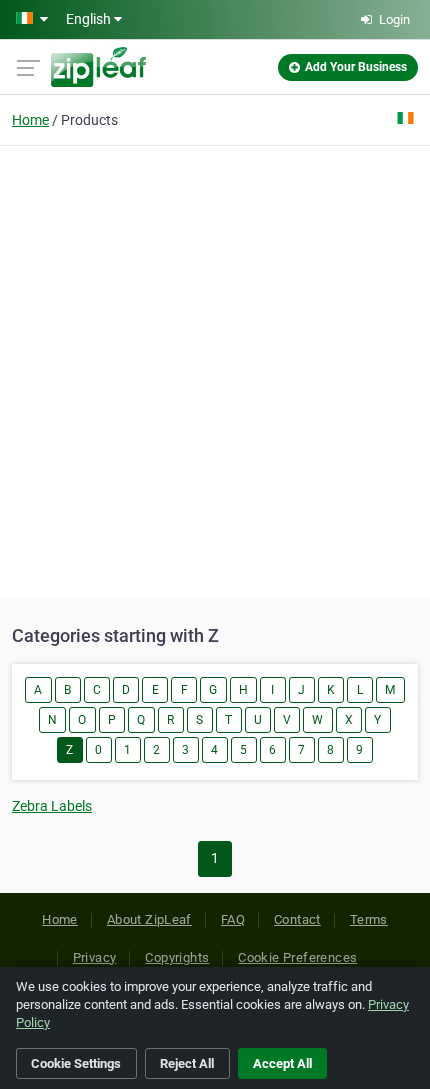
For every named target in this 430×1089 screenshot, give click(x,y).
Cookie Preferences (297, 957)
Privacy (95, 957)
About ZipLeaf (149, 919)
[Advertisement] (215, 369)
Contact (297, 919)
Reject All (187, 1063)
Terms (369, 919)
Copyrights (177, 957)
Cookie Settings (76, 1063)
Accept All (282, 1063)
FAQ (233, 919)
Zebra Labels (52, 806)
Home (30, 120)
